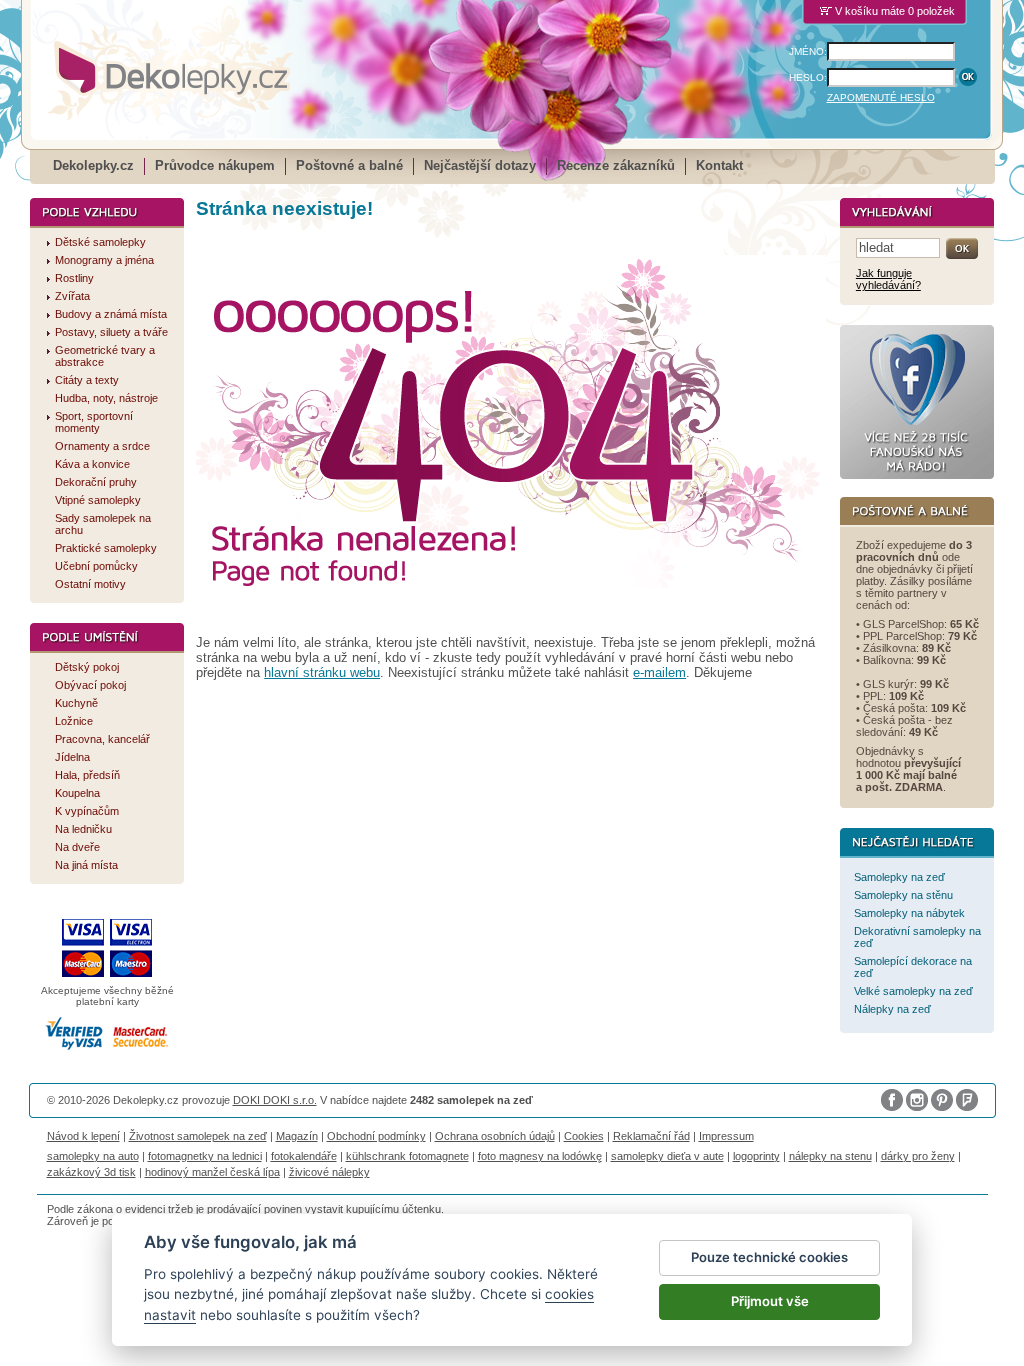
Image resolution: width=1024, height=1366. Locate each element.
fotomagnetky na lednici (205, 1156)
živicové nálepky (329, 1172)
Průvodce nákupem (215, 165)
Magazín (297, 1136)
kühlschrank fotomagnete (407, 1156)
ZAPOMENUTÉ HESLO (881, 97)
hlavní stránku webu (322, 672)
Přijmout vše (770, 1301)
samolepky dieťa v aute (667, 1156)
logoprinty (756, 1156)
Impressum (726, 1136)
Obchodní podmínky (376, 1136)
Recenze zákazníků (616, 165)
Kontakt (719, 165)
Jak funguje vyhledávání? (888, 279)
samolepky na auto (93, 1156)
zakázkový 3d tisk (91, 1172)
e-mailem (659, 672)
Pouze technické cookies (769, 1257)
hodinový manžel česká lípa (212, 1172)
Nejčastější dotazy (480, 165)
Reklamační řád (651, 1136)
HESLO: (808, 77)
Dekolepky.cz (93, 165)
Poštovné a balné (349, 165)
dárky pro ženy (918, 1156)
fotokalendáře (304, 1156)
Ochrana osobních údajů (495, 1136)
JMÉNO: (808, 51)
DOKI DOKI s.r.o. (275, 1100)
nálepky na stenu (830, 1156)
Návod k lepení (83, 1136)
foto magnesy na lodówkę (540, 1156)
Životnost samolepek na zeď (198, 1136)
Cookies (584, 1136)
